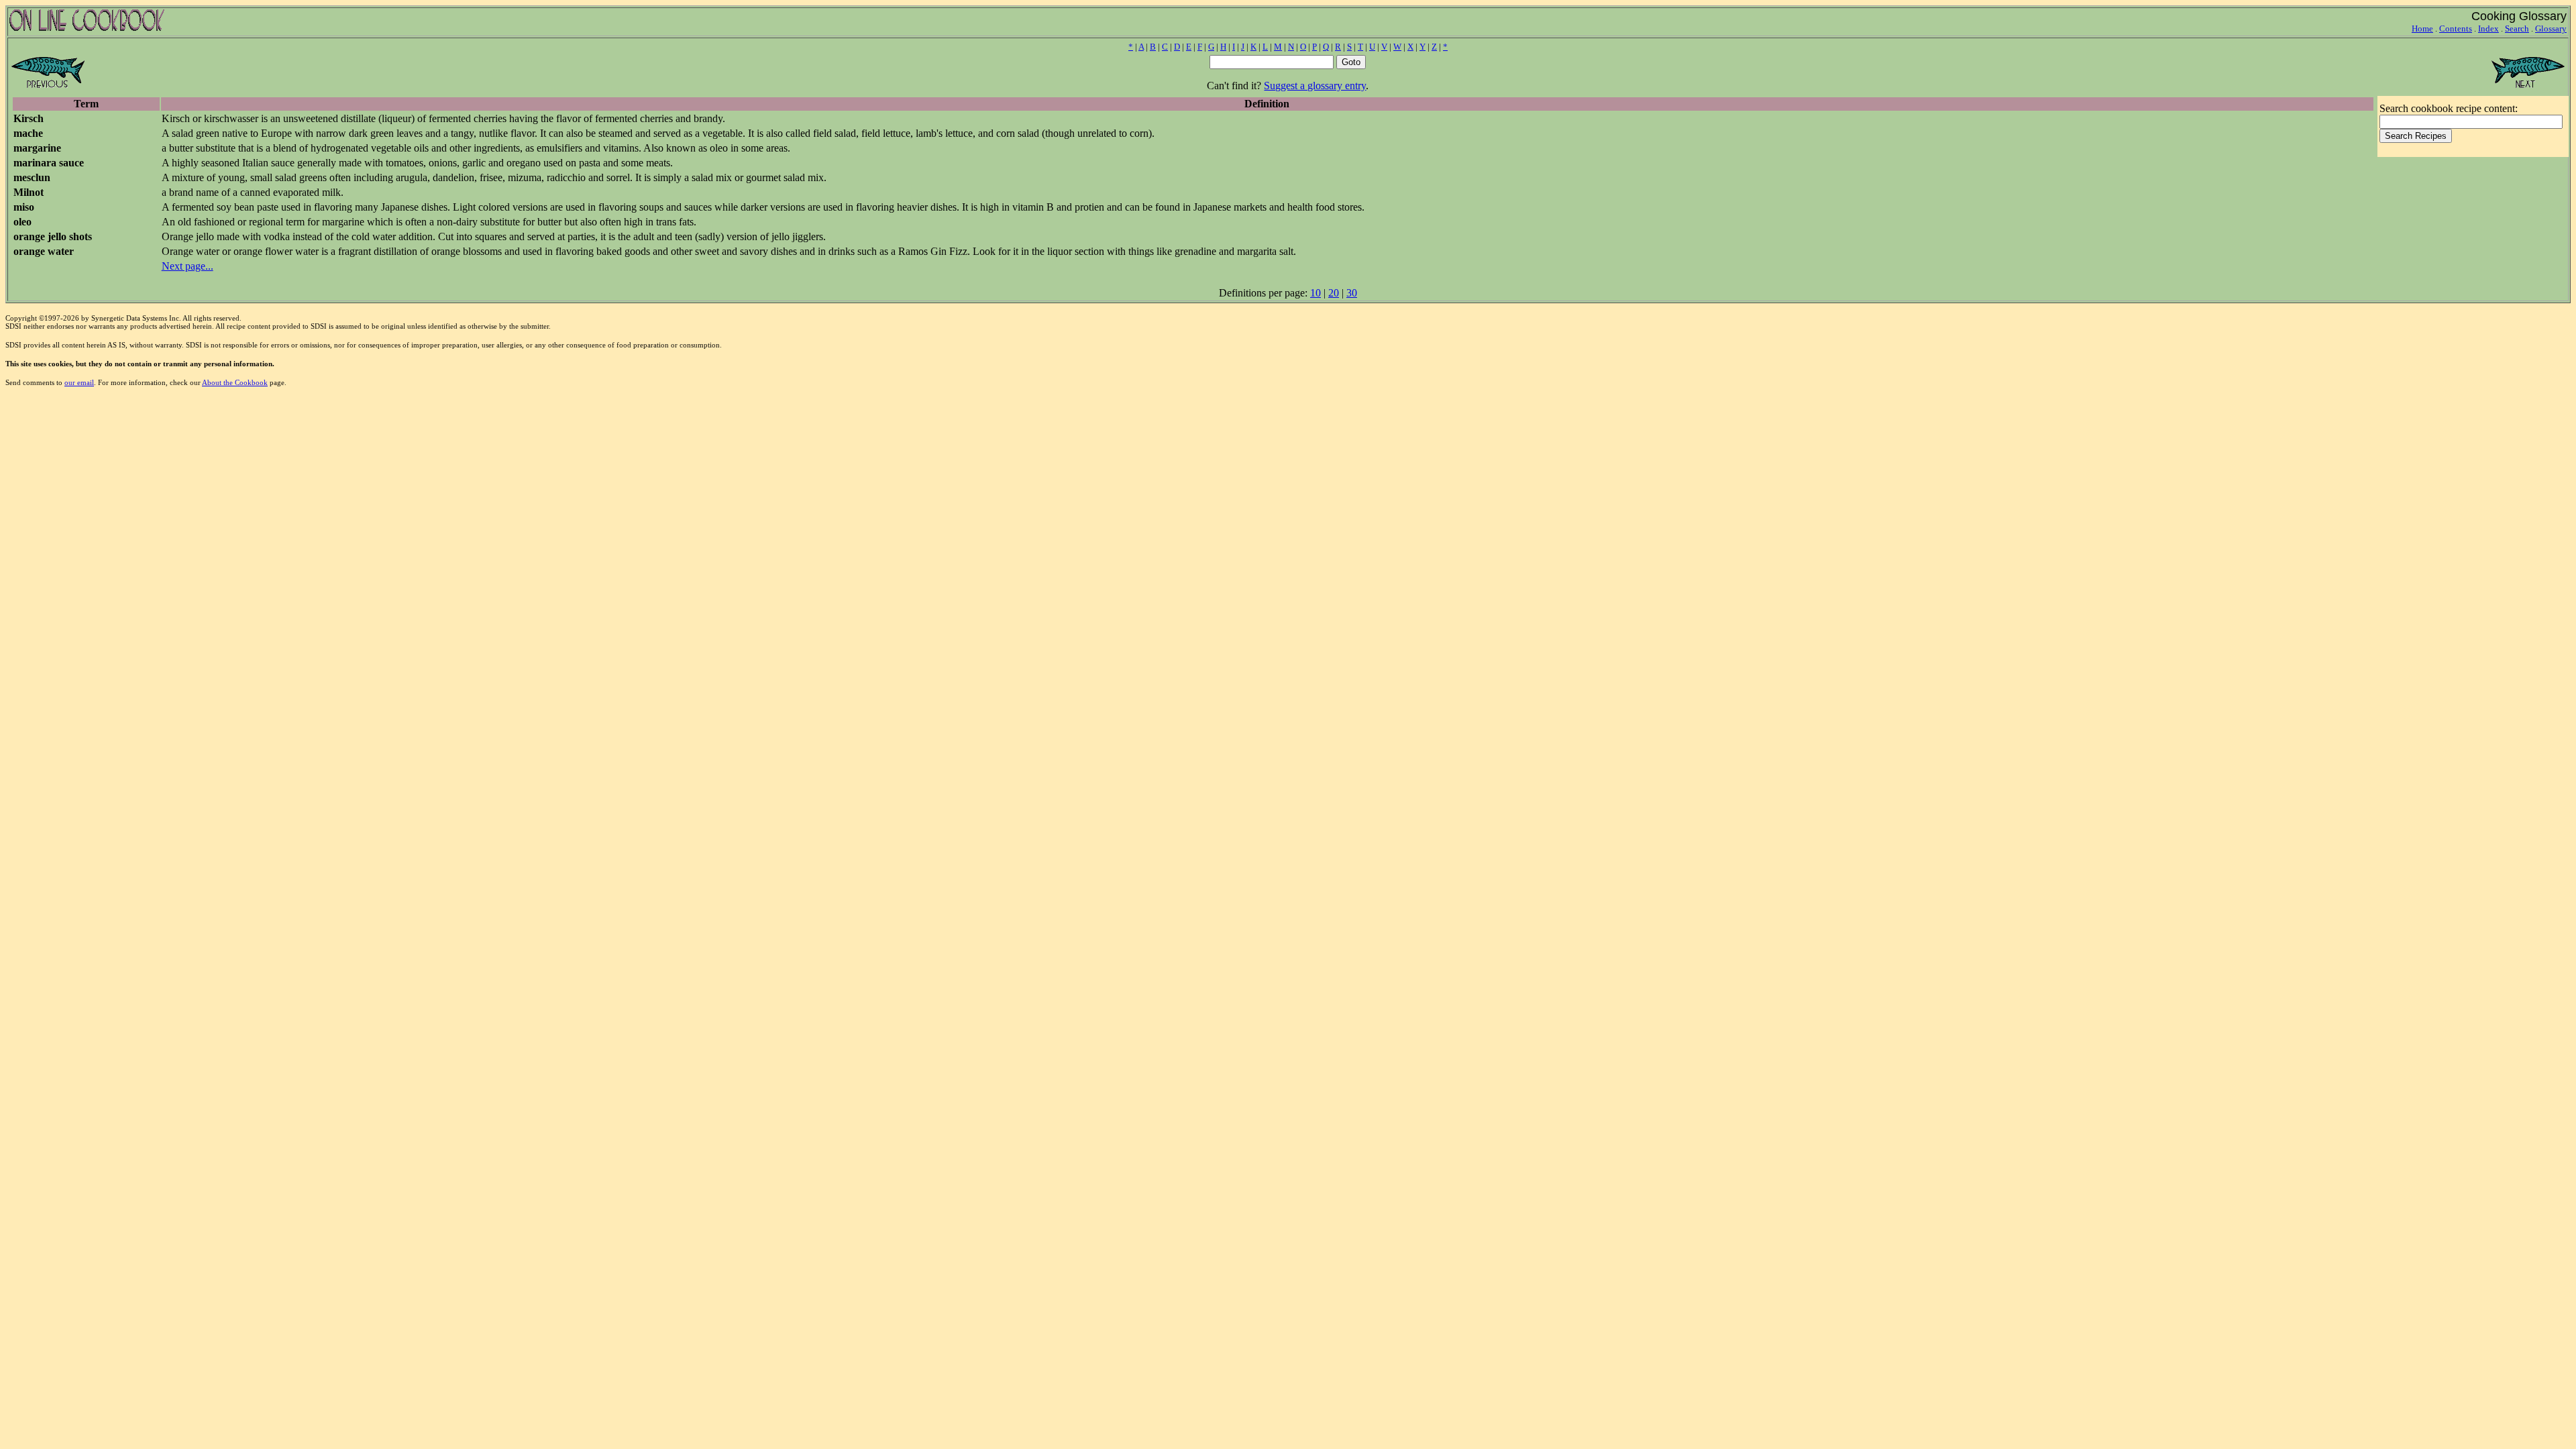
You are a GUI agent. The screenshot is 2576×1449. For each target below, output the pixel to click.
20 (1334, 293)
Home (2422, 29)
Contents (2456, 29)
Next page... (187, 266)
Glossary (2551, 29)
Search (2517, 29)
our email (79, 382)
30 (1352, 293)
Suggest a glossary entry (1315, 86)
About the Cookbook (235, 382)
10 (1316, 293)
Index (2488, 29)
